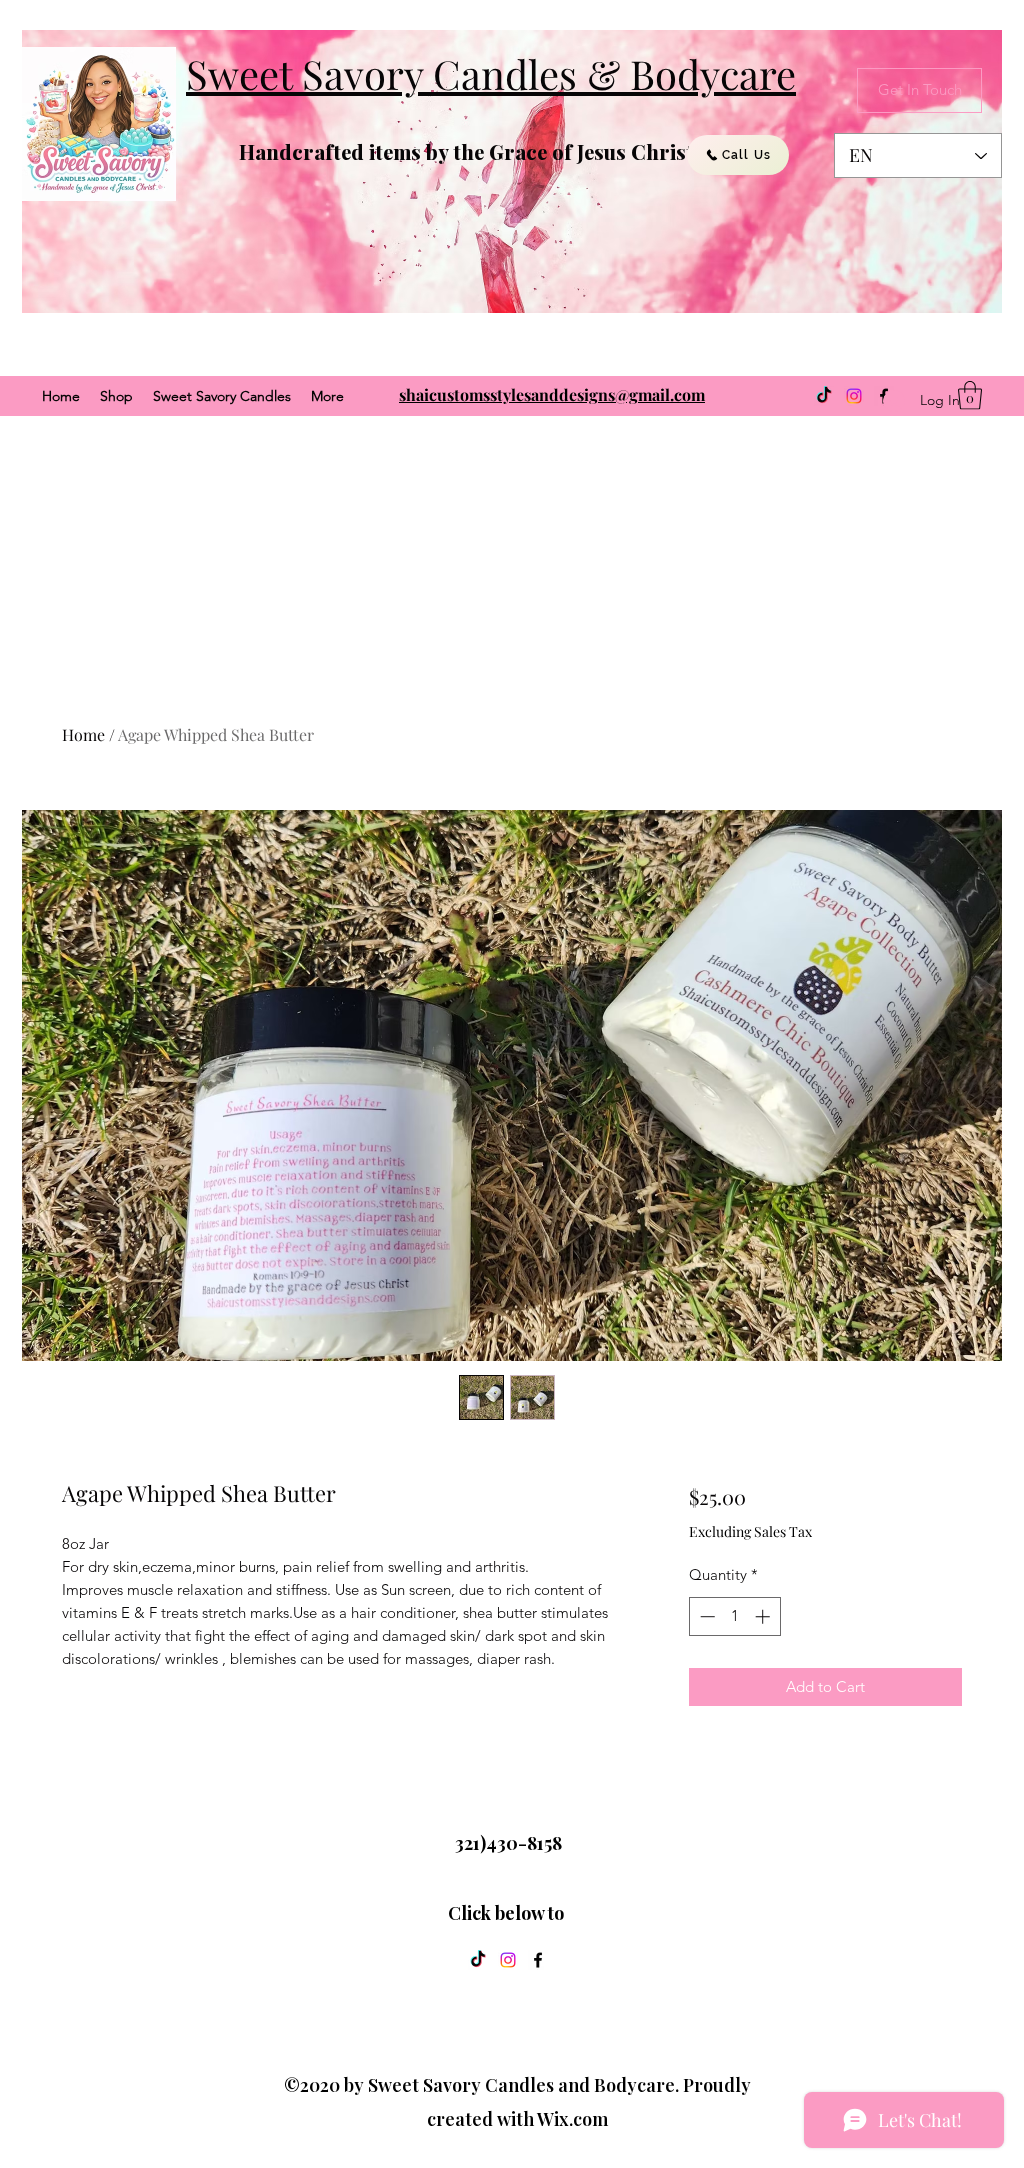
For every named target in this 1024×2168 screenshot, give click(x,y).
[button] (970, 395)
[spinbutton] (734, 1616)
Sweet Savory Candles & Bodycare (491, 73)
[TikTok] (824, 396)
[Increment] (764, 1616)
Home (83, 734)
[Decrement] (705, 1616)
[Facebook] (538, 1960)
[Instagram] (854, 396)
